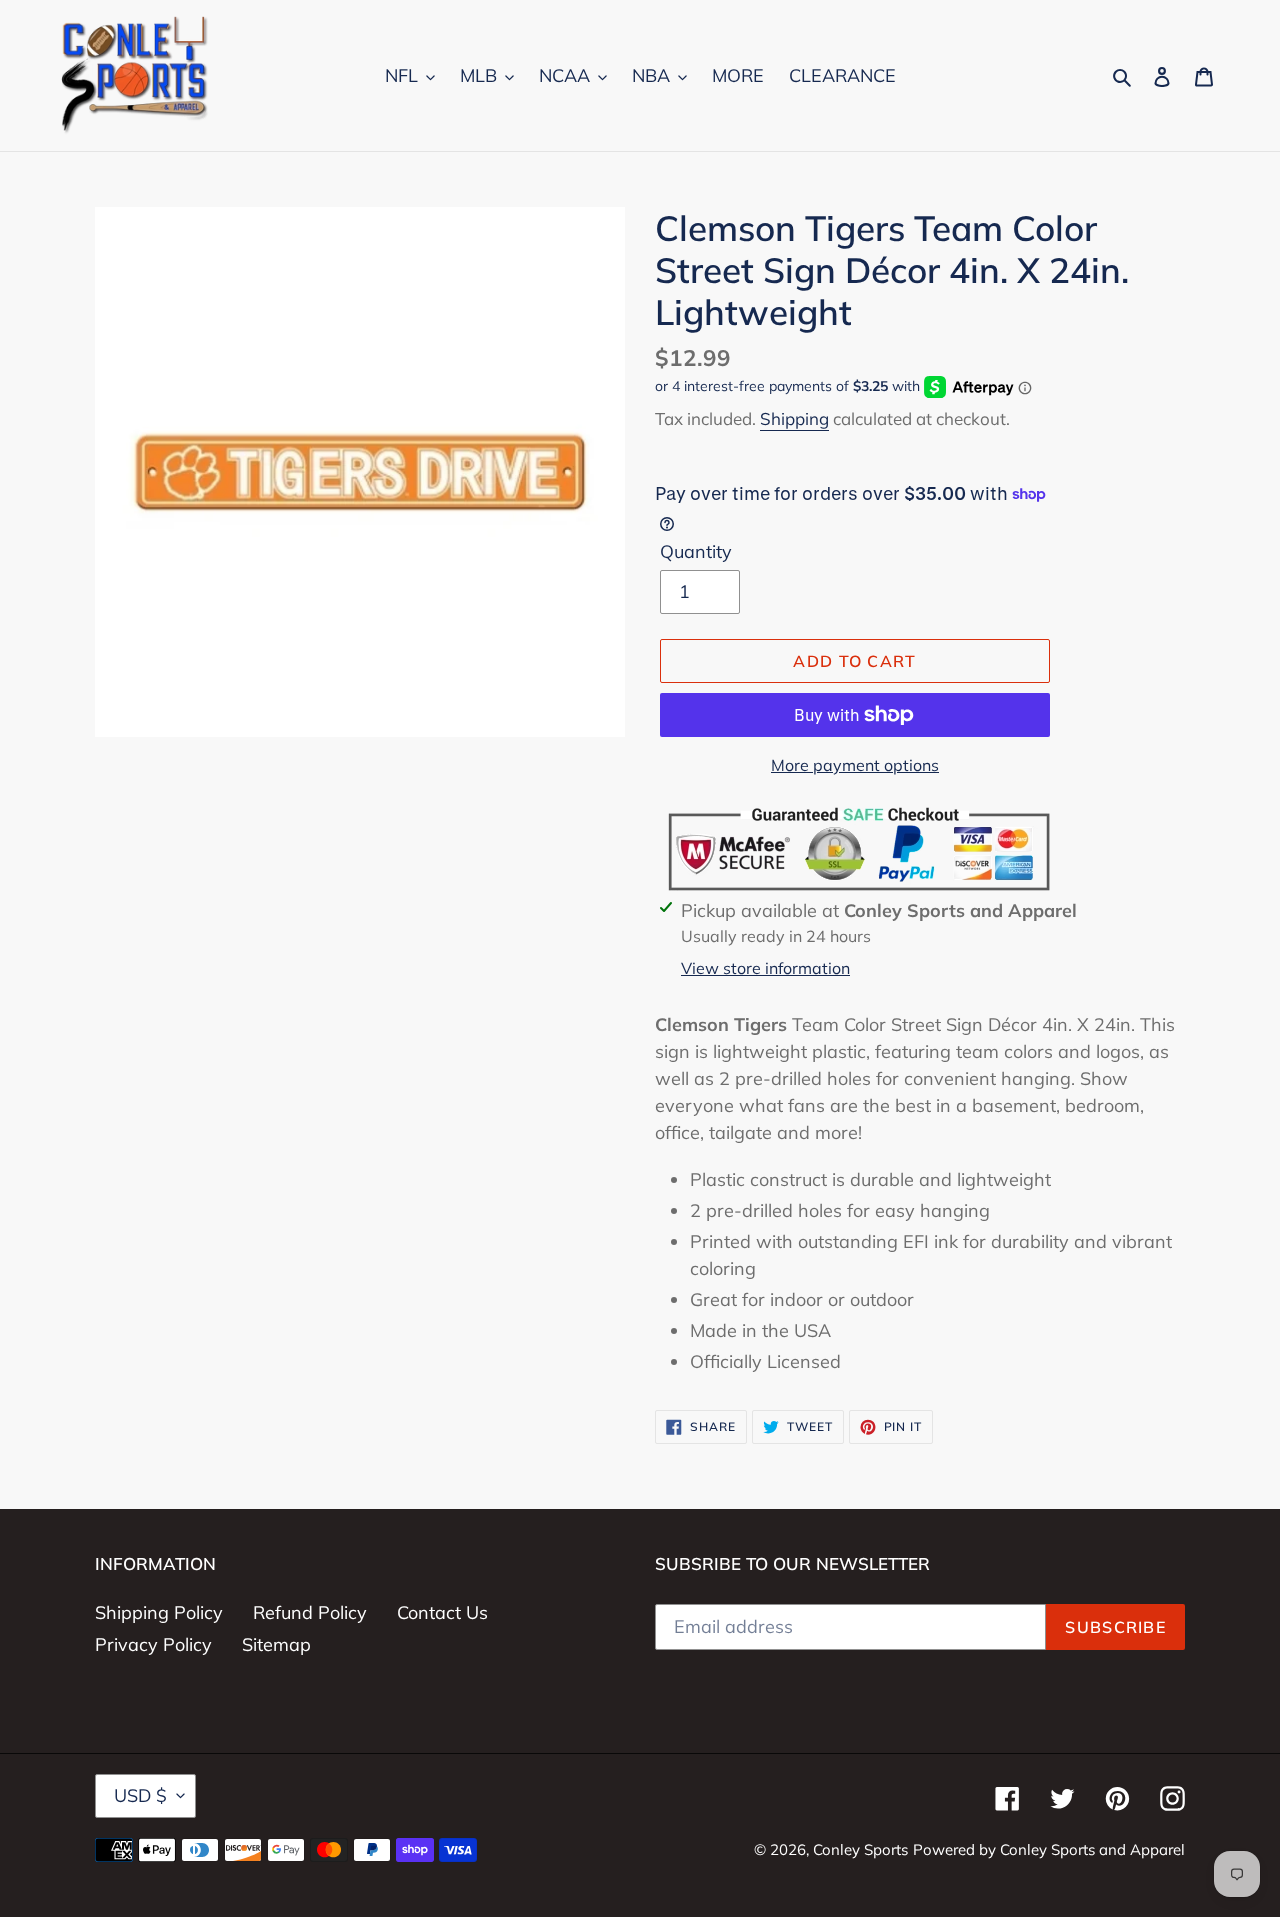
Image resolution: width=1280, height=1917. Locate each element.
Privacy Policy (153, 1644)
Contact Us (442, 1612)
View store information (765, 968)
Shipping (794, 418)
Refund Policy (310, 1612)
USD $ (140, 1795)
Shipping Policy (159, 1612)
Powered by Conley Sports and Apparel (1049, 1849)
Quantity (696, 551)
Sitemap (276, 1644)
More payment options (855, 765)
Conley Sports (860, 1849)
